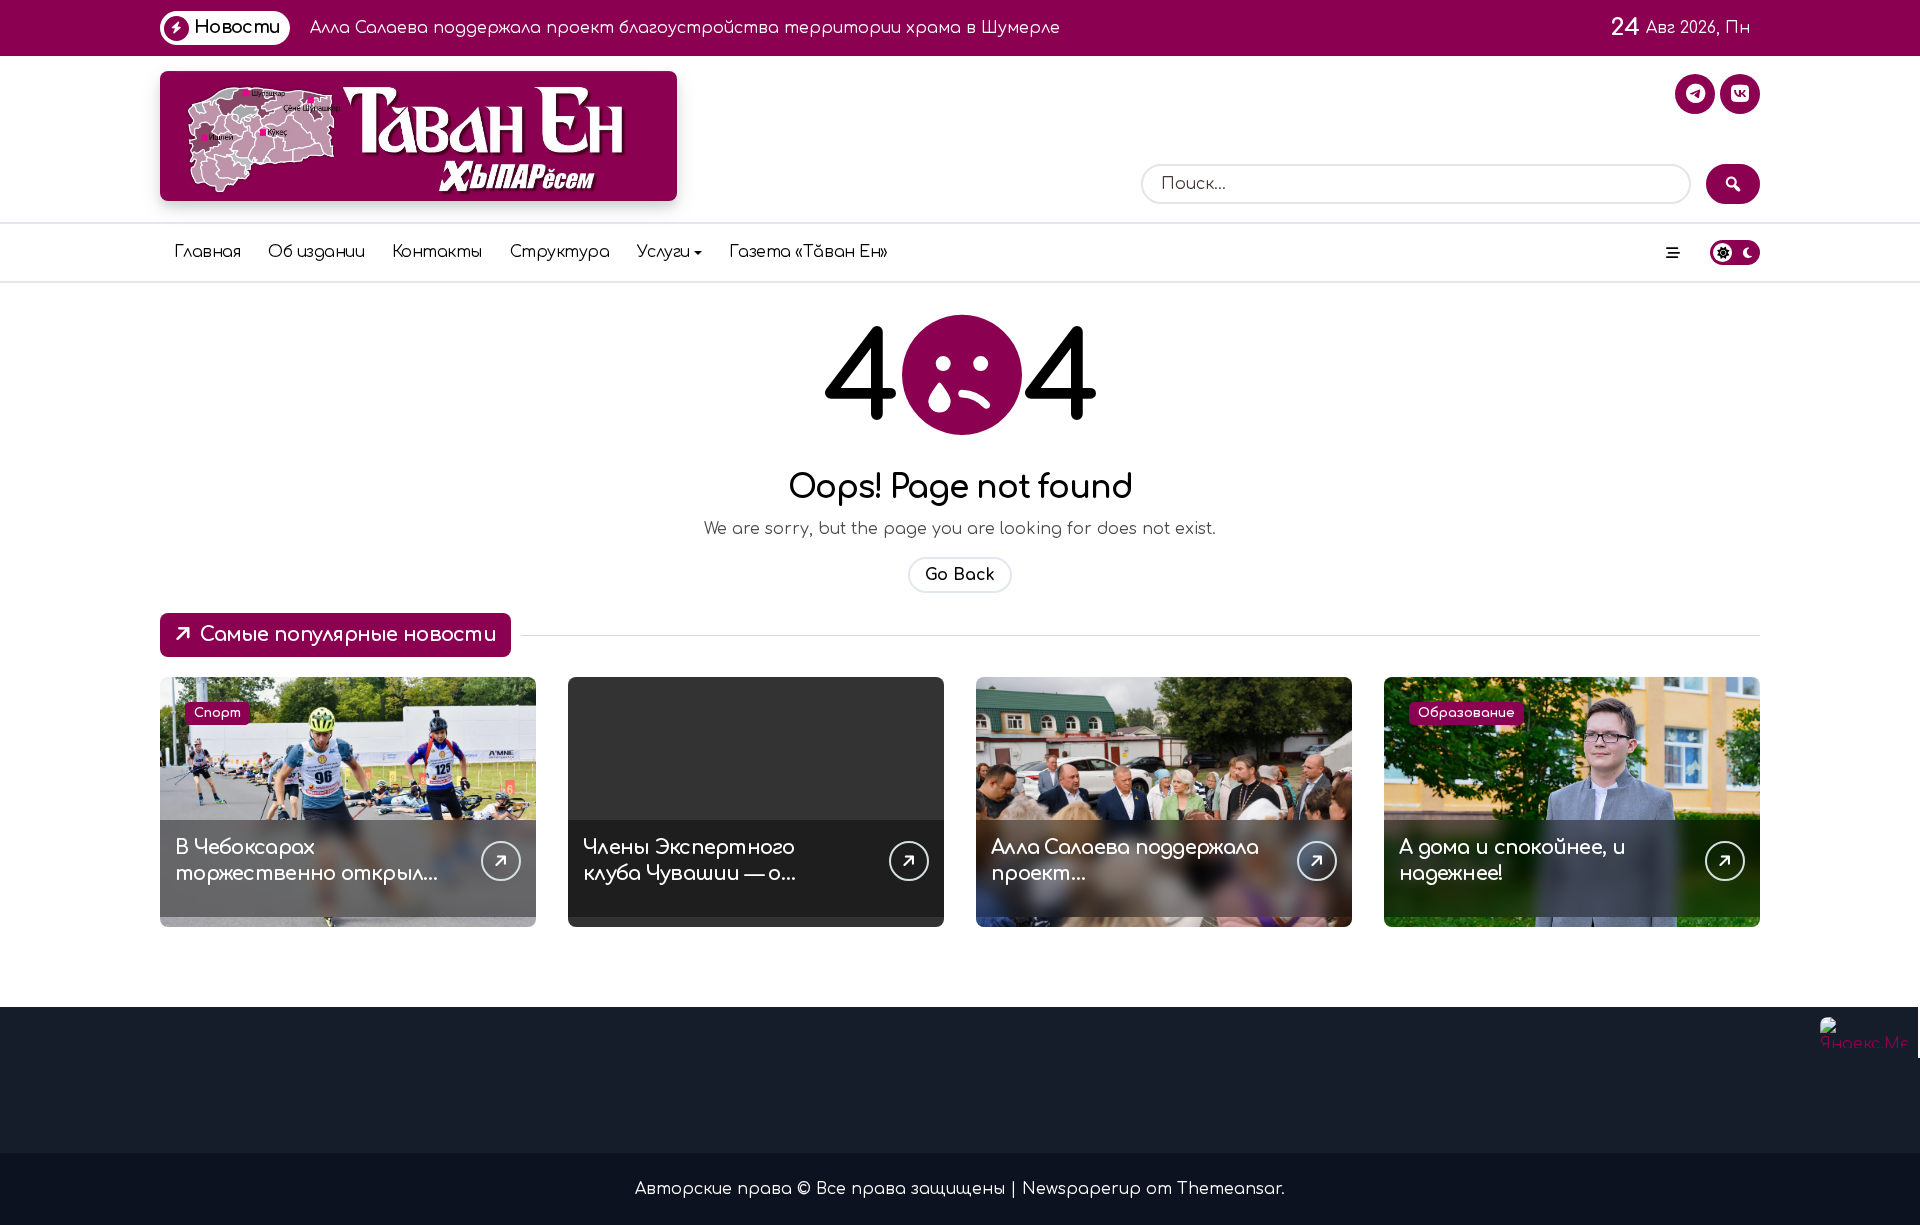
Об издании (316, 252)
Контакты (437, 252)
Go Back (960, 575)
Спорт (217, 713)
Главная (207, 252)
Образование (1466, 713)
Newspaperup (1081, 1189)
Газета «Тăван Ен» (808, 252)
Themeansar (1229, 1189)
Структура (560, 252)
